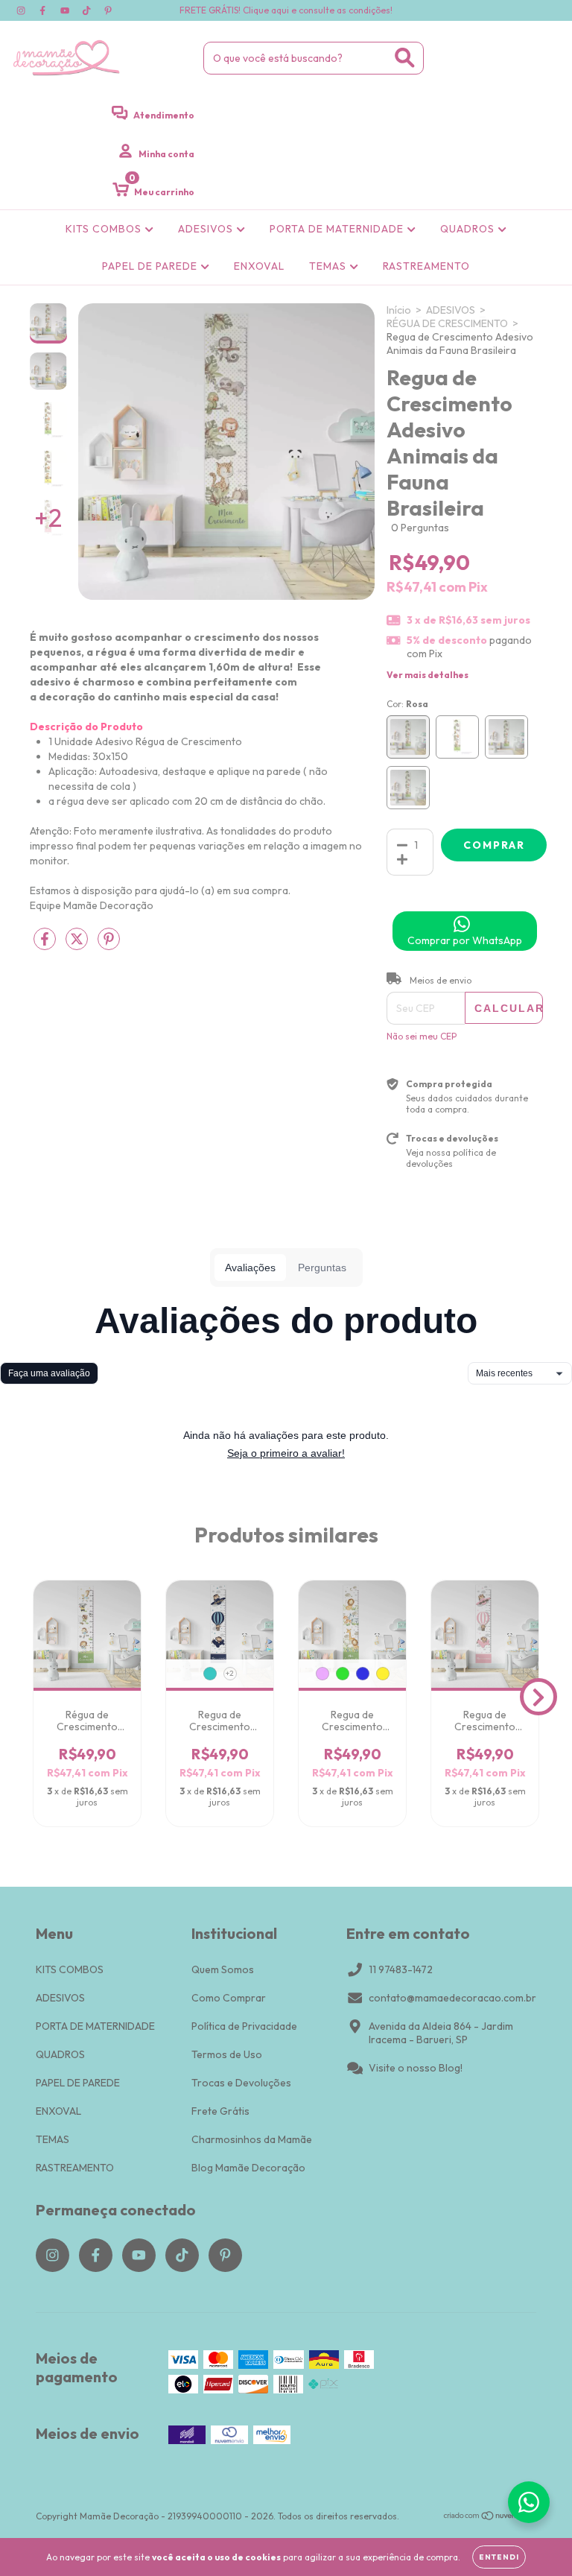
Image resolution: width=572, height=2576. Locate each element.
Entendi (499, 2557)
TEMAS (329, 266)
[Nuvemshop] (490, 2518)
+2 (230, 1673)
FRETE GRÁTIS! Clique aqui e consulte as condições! (286, 10)
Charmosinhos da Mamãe (252, 2139)
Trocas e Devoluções (241, 2083)
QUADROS (469, 229)
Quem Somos (223, 1969)
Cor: (407, 704)
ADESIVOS (207, 229)
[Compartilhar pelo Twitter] (78, 946)
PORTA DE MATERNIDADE (338, 229)
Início (399, 310)
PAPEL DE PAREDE (151, 266)
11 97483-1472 (401, 1969)
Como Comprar (229, 1998)
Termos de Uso (227, 2054)
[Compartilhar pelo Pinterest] (109, 946)
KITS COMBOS (105, 229)
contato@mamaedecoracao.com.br (452, 1998)
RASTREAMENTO (426, 266)
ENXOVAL (259, 266)
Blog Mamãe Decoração (248, 2168)
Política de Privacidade (244, 2026)
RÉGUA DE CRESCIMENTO (447, 323)
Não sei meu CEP (422, 1036)
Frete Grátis (220, 2111)
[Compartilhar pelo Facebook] (46, 946)
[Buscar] (405, 58)
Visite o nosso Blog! (416, 2068)
